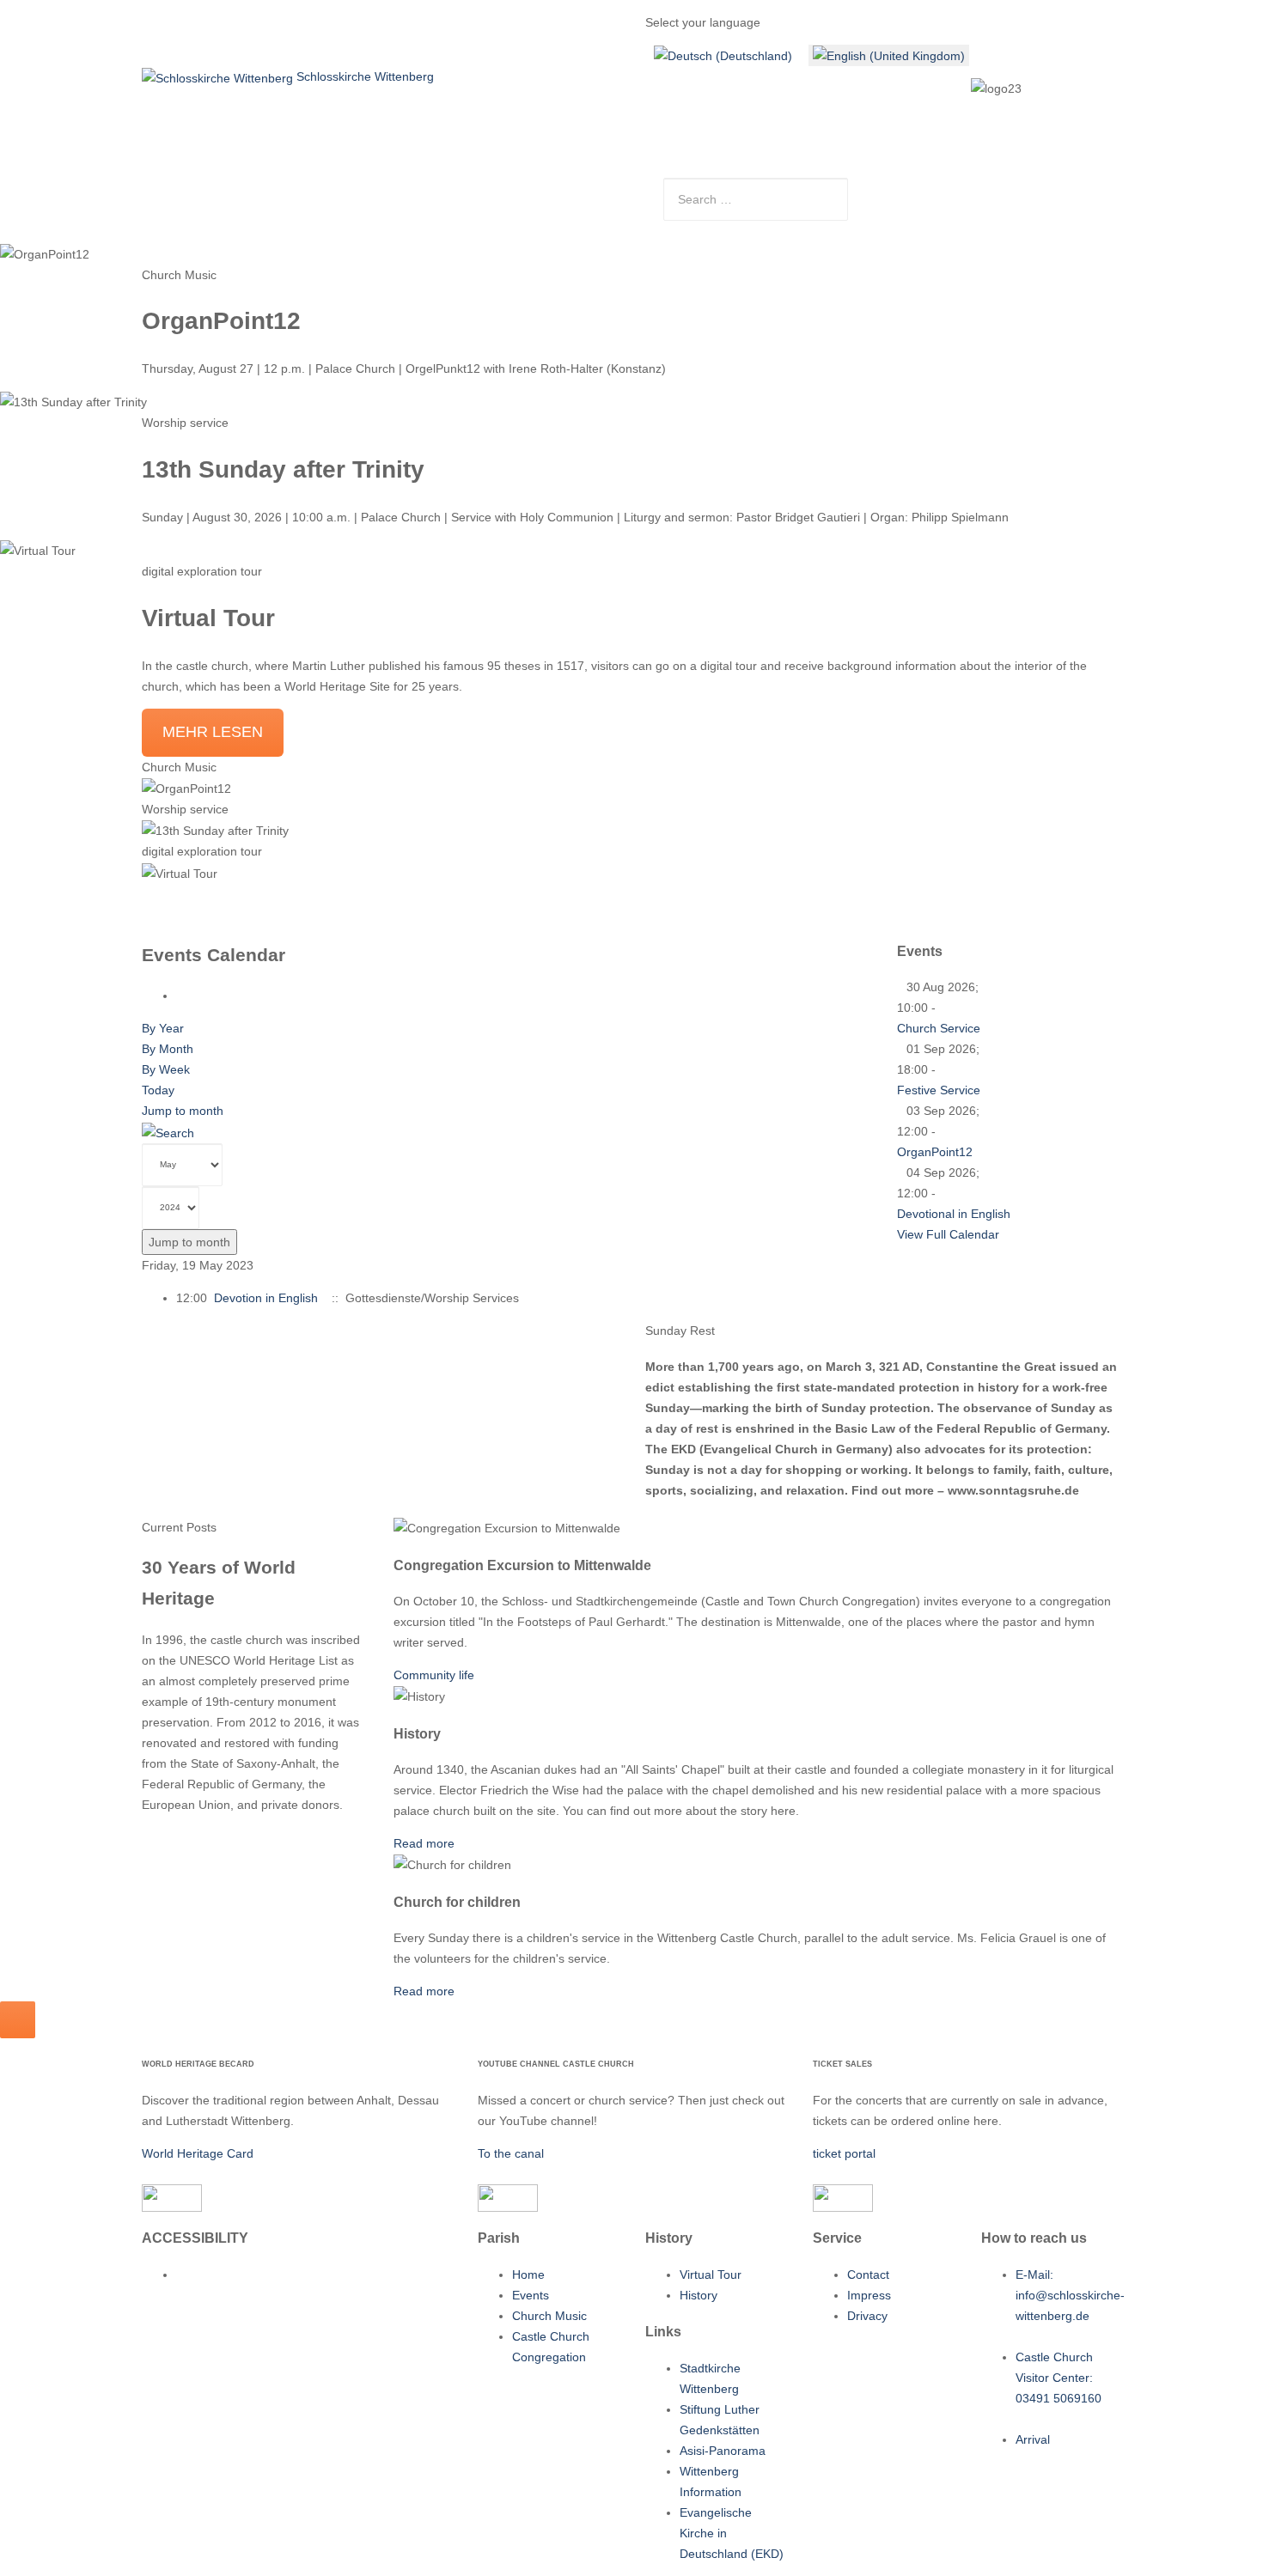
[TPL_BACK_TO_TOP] (18, 2020)
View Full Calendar (948, 1234)
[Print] (181, 996)
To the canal (511, 2153)
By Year (163, 1028)
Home (185, 185)
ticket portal (844, 2153)
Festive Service (939, 1090)
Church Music (549, 2316)
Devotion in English (266, 1298)
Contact (555, 185)
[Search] (168, 1131)
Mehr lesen (213, 732)
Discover (476, 185)
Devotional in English (954, 1214)
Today (158, 1090)
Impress (869, 2295)
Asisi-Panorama (723, 2451)
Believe (303, 185)
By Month (168, 1049)
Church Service (939, 1028)
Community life (434, 1675)
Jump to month (183, 1111)
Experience (388, 185)
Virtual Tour (711, 2275)
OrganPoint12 (935, 1152)
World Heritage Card (198, 2153)
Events (531, 2295)
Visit (238, 185)
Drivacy (867, 2316)
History (699, 2295)
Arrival (619, 185)
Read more (424, 1843)
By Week (166, 1069)
